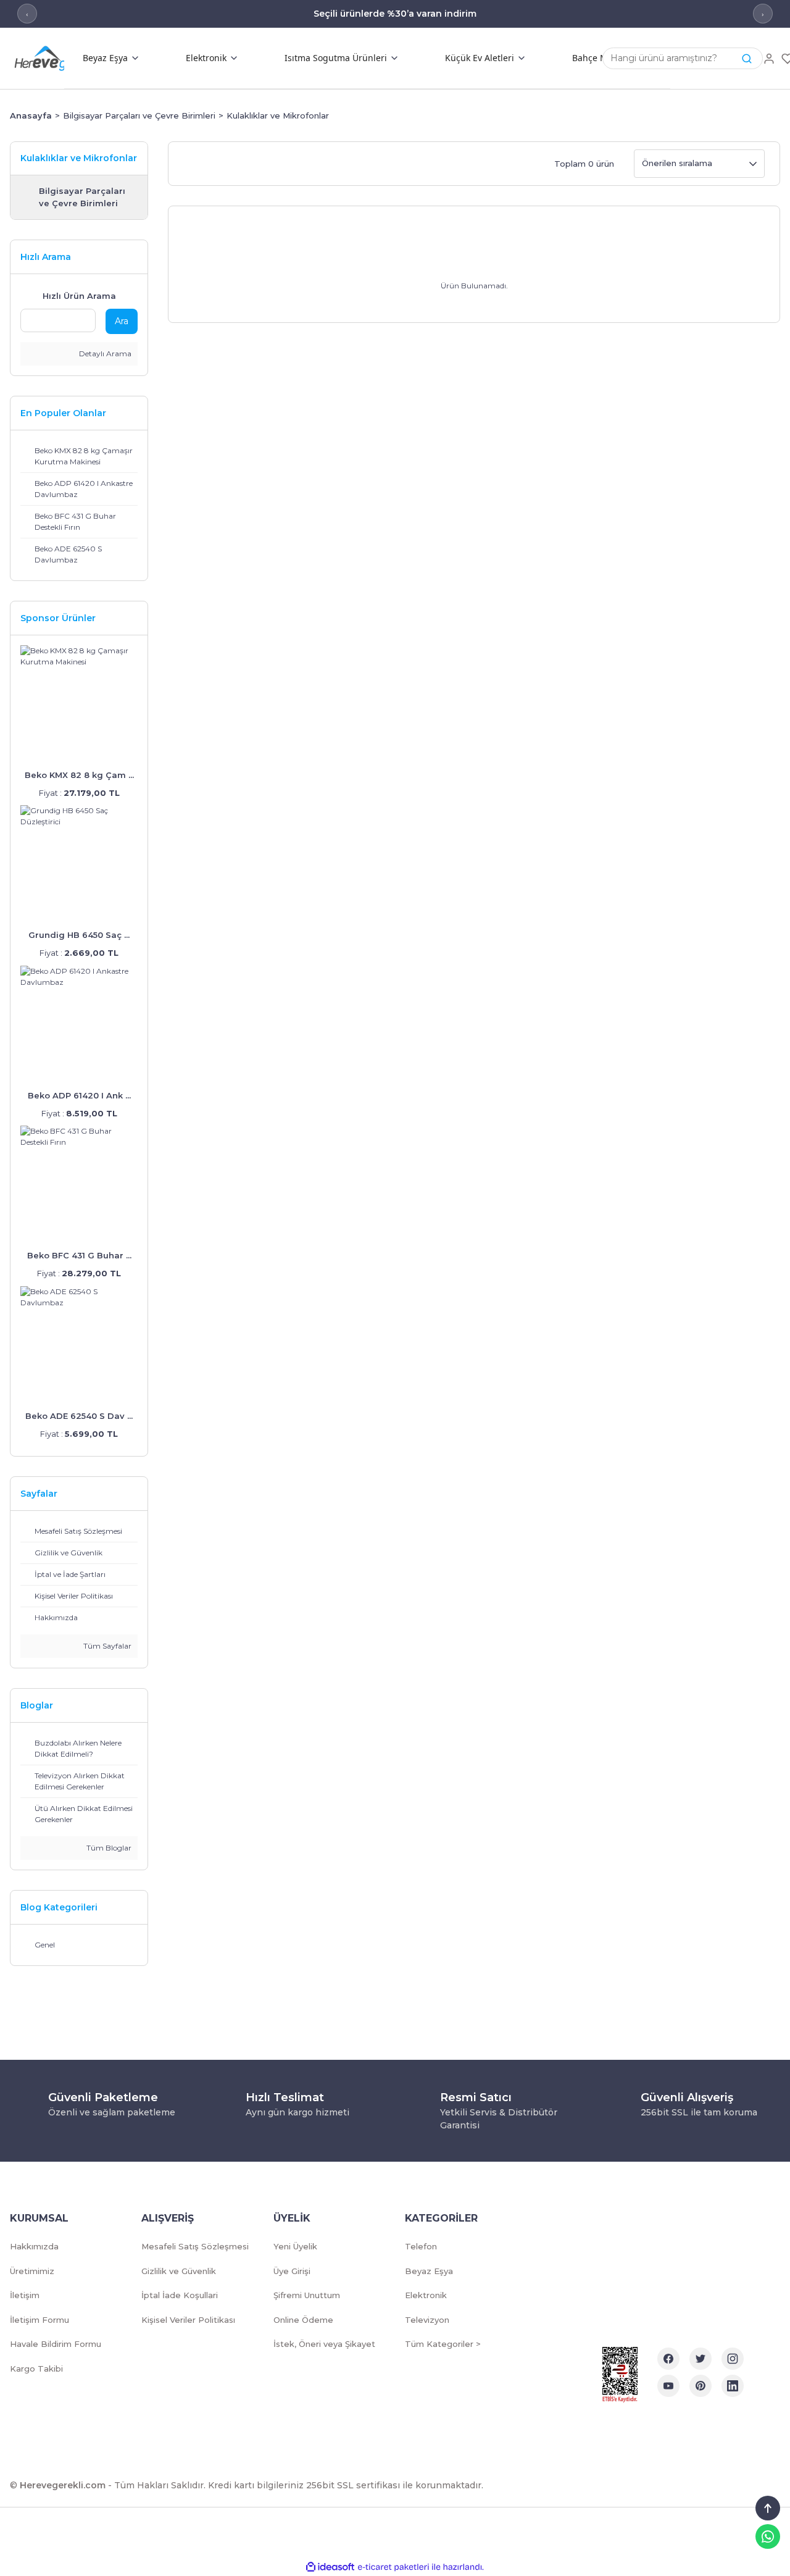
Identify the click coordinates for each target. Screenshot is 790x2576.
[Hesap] (769, 59)
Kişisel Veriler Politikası (188, 2320)
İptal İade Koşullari (180, 2295)
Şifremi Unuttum (307, 2295)
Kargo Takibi (36, 2369)
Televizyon (427, 2320)
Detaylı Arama (104, 353)
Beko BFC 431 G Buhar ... (79, 1255)
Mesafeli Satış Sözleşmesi (195, 2246)
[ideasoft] (330, 2567)
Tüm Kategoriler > (443, 2344)
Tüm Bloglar (108, 1848)
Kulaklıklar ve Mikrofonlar (278, 115)
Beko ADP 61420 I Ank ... (79, 1095)
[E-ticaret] (393, 2567)
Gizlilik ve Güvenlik (179, 2271)
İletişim (25, 2295)
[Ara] (747, 59)
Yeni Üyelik (295, 2246)
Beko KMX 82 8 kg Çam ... (79, 775)
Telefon (421, 2246)
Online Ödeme (303, 2320)
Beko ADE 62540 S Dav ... (79, 1416)
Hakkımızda (34, 2246)
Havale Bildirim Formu (56, 2344)
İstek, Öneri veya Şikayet (324, 2344)
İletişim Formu (39, 2320)
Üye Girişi (292, 2271)
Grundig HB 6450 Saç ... (79, 935)
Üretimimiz (32, 2271)
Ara (122, 321)
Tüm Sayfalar (106, 1646)
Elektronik (426, 2295)
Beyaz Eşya (429, 2271)
